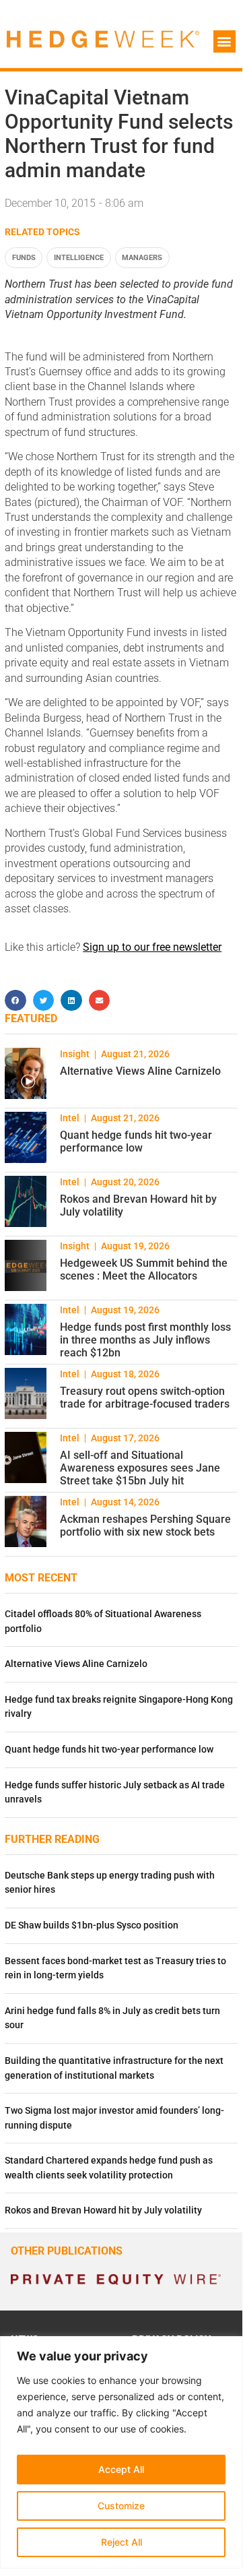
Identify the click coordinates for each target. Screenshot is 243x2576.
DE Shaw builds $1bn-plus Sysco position (92, 1925)
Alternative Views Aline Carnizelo (140, 1071)
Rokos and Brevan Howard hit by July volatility (103, 2210)
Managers (142, 258)
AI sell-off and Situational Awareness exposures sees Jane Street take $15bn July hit (140, 1468)
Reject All (121, 2542)
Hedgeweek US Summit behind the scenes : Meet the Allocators (144, 1269)
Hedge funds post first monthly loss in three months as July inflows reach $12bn (145, 1340)
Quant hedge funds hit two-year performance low (136, 1141)
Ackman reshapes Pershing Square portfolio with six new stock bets (145, 1526)
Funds (24, 258)
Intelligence (79, 258)
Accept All (121, 2469)
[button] (224, 41)
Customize (121, 2506)
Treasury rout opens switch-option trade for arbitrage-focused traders (145, 1397)
